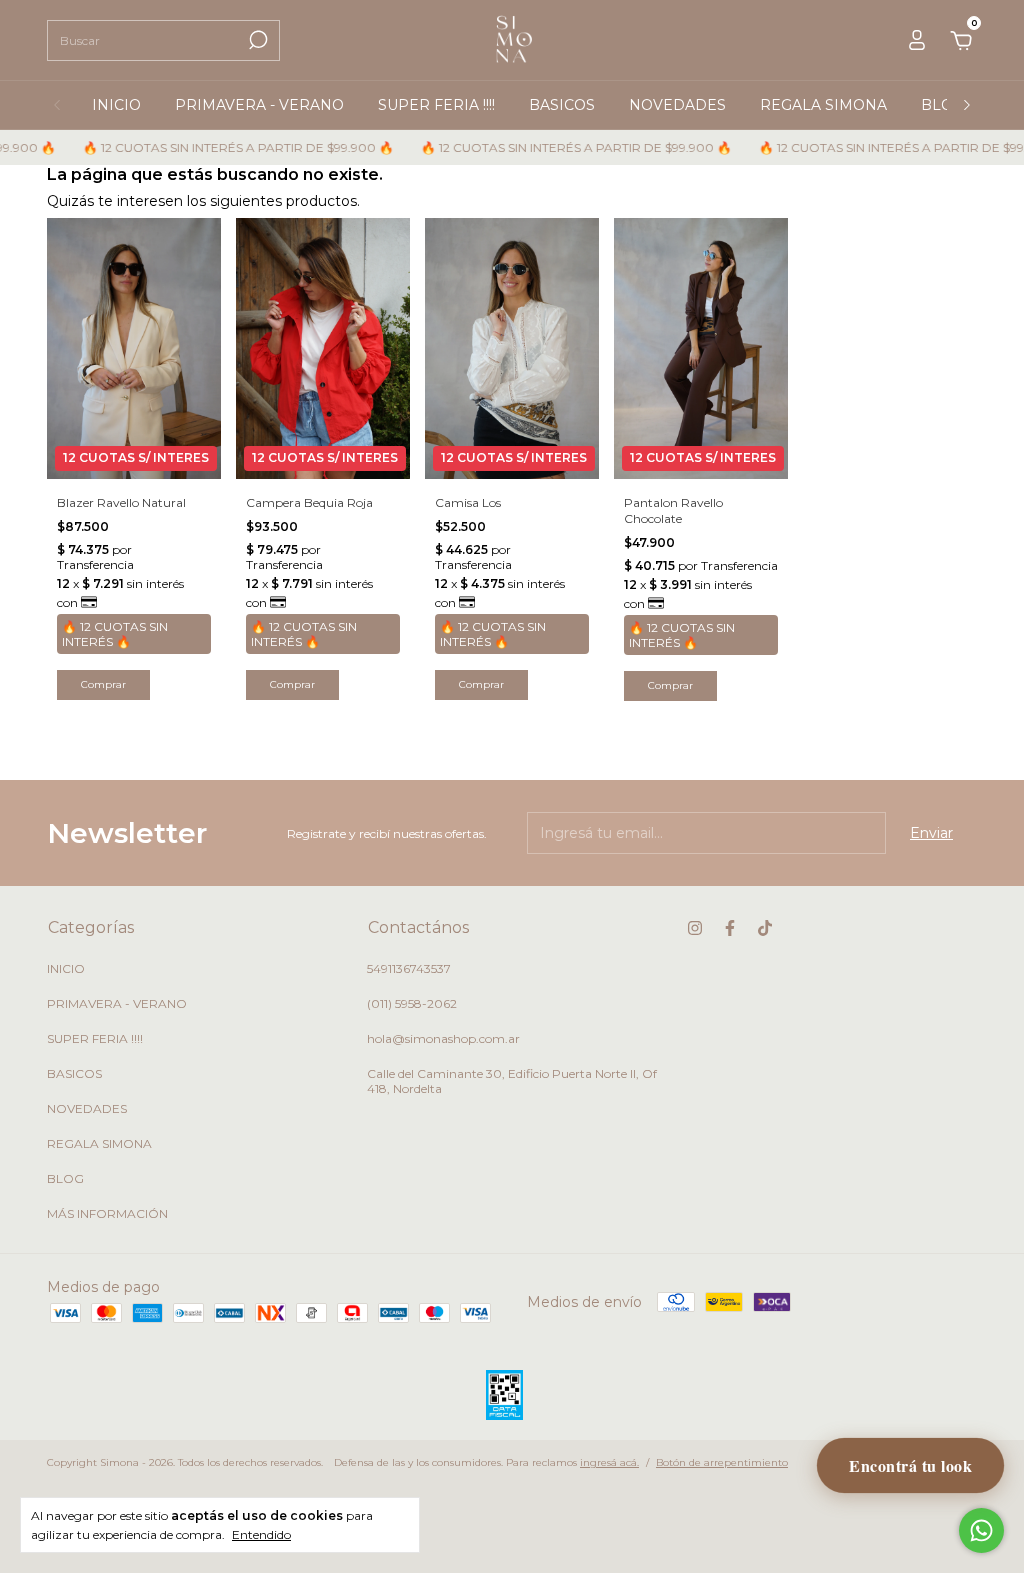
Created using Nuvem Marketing (512, 591)
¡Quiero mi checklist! (512, 522)
